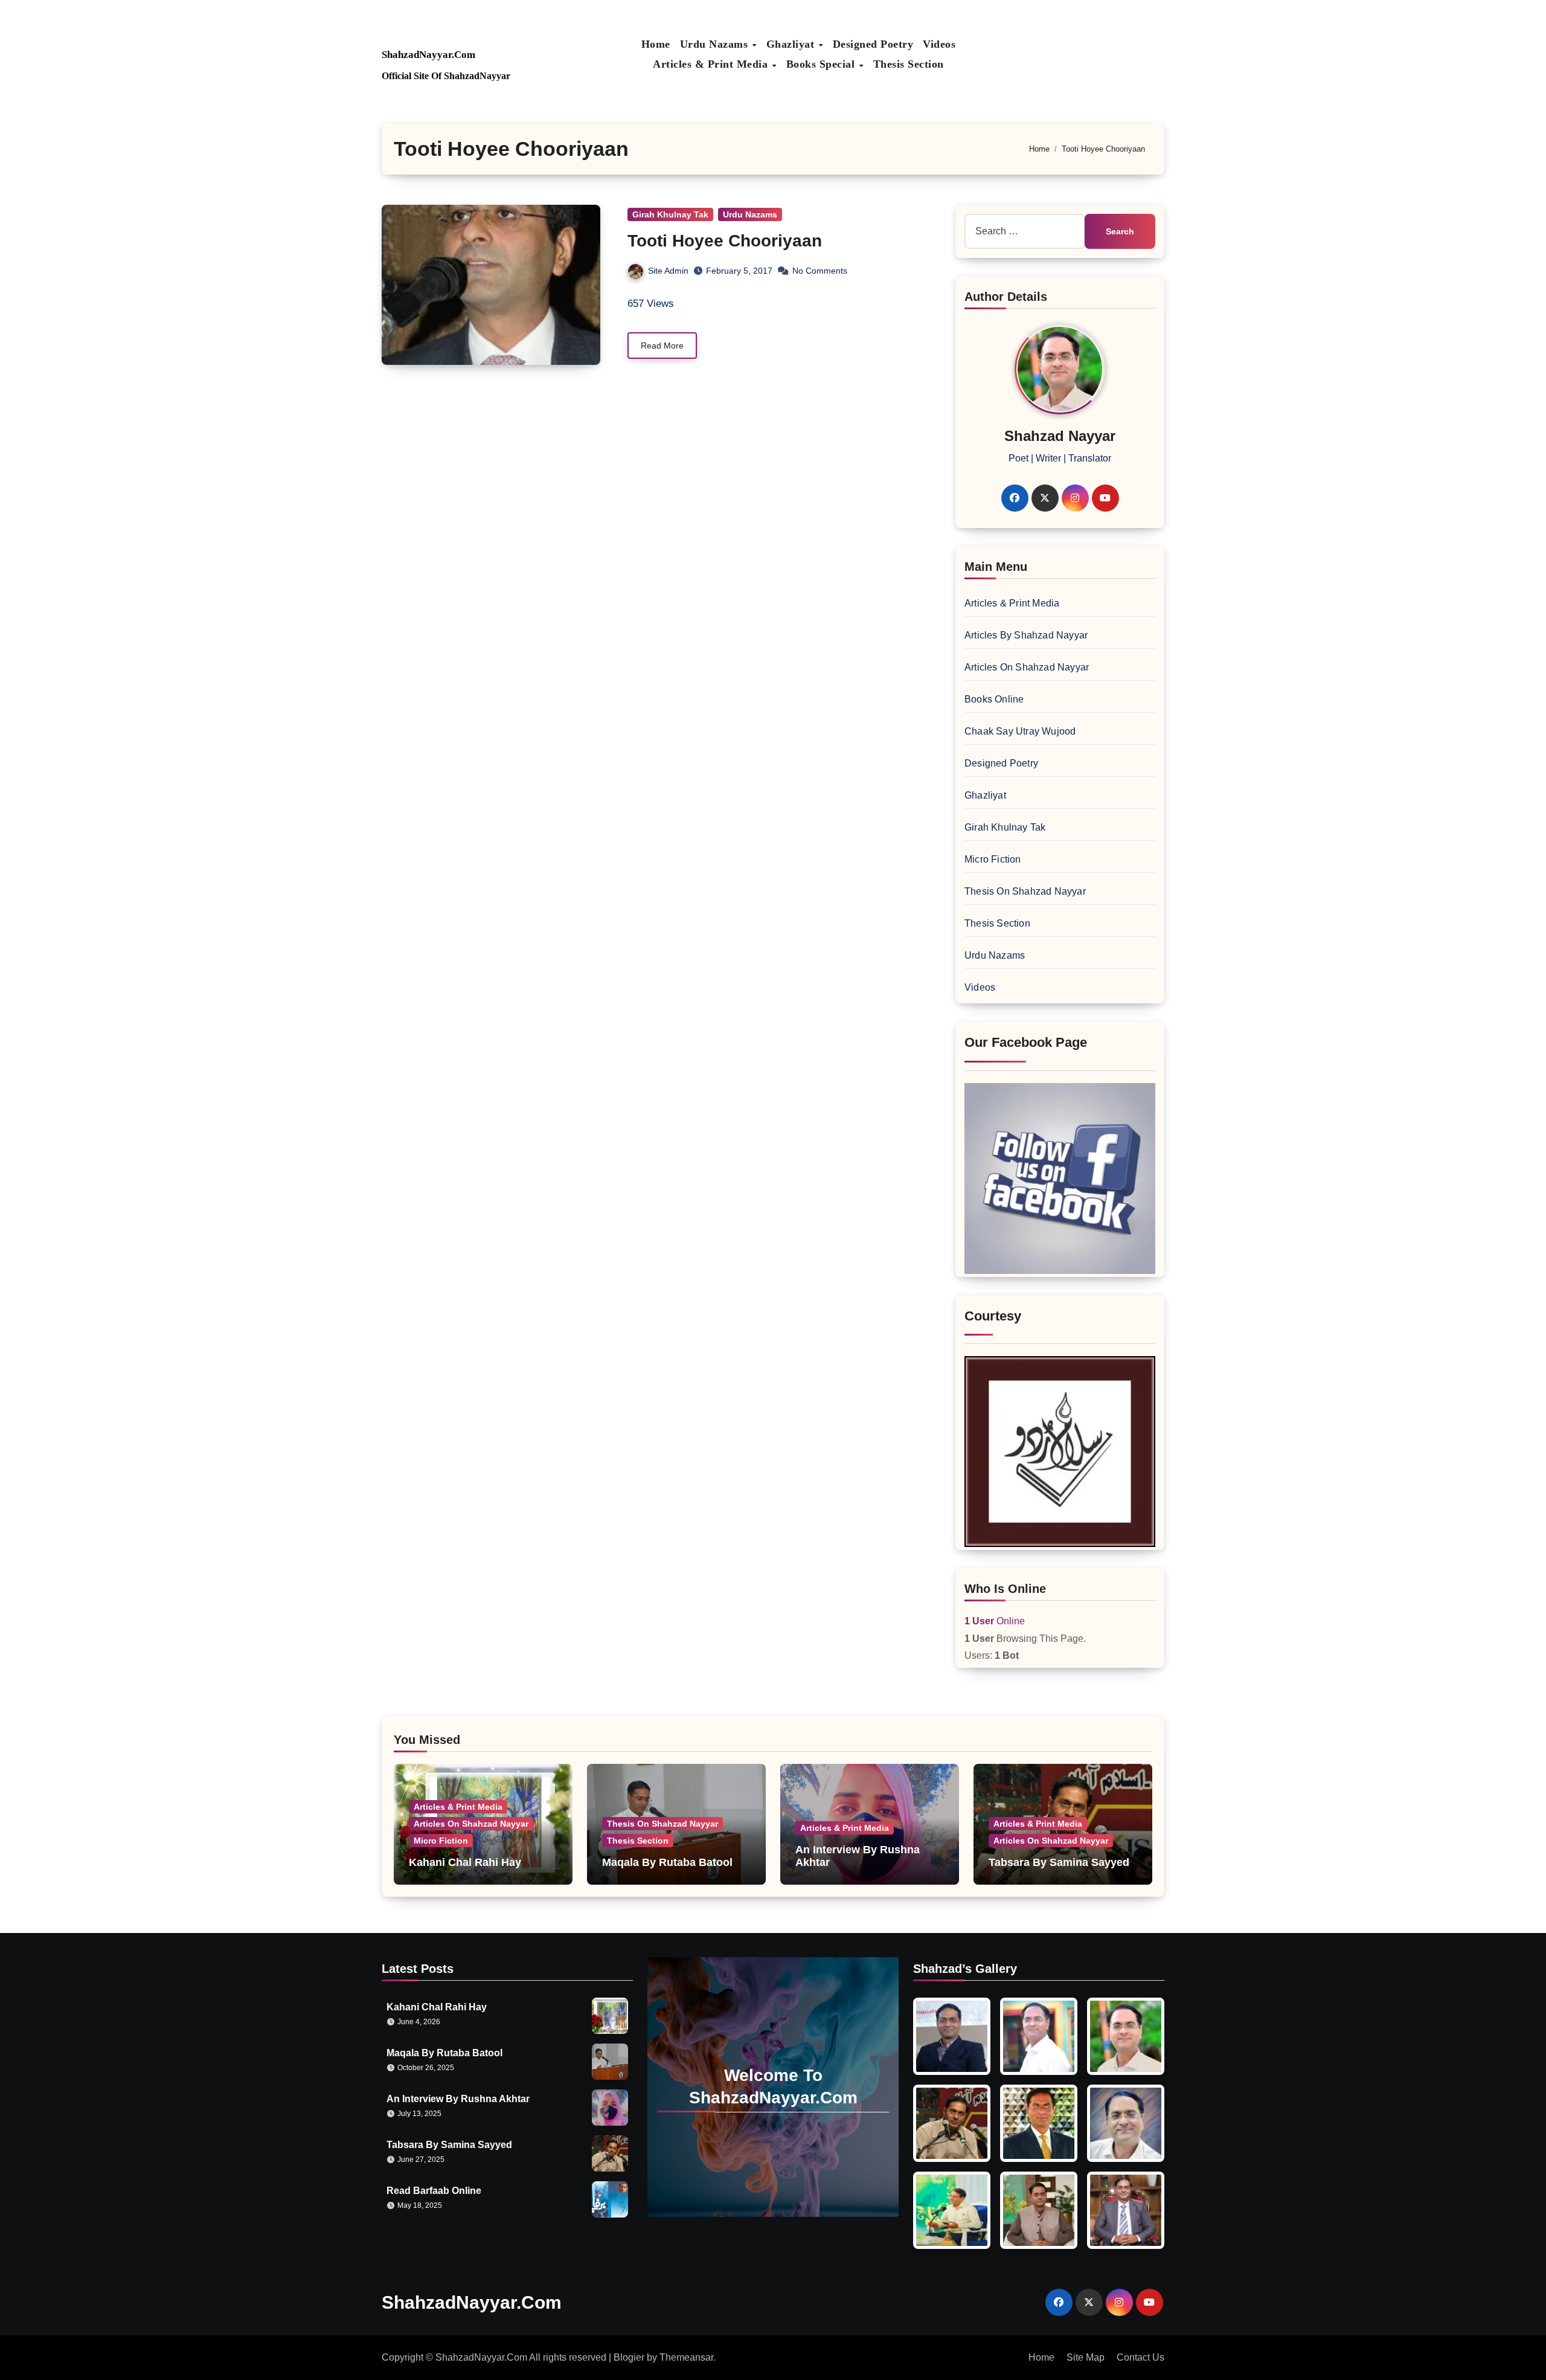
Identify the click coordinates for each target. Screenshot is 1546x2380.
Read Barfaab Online (434, 2191)
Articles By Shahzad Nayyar (1026, 635)
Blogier (629, 2357)
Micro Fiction (993, 859)
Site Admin (668, 271)
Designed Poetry (873, 44)
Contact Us (1140, 2357)
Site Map (1086, 2357)
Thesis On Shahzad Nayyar (1025, 891)
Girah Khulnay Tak (670, 214)
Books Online (994, 699)
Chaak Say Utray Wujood (1020, 731)
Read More (662, 346)
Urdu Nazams (716, 44)
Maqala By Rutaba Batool (667, 1862)
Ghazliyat (792, 44)
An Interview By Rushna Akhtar (458, 2099)
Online (995, 1621)
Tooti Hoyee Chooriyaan (725, 241)
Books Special (822, 64)
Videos (939, 44)
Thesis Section (909, 64)
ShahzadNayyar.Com (428, 55)
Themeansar (686, 2357)
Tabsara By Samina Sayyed (1059, 1862)
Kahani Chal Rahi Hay (465, 1862)
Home (656, 44)
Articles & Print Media (712, 64)
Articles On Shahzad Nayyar (1027, 667)
